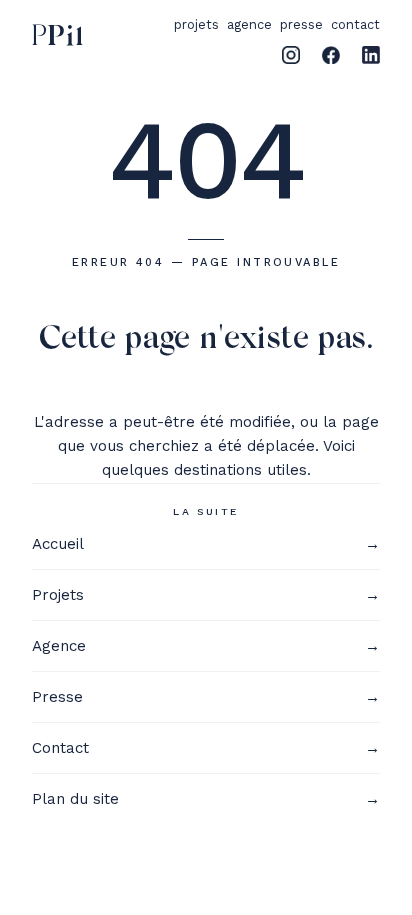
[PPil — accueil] (53, 38)
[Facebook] (331, 55)
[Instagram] (291, 55)
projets (196, 24)
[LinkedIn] (371, 55)
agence (249, 24)
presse (301, 24)
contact (355, 24)
